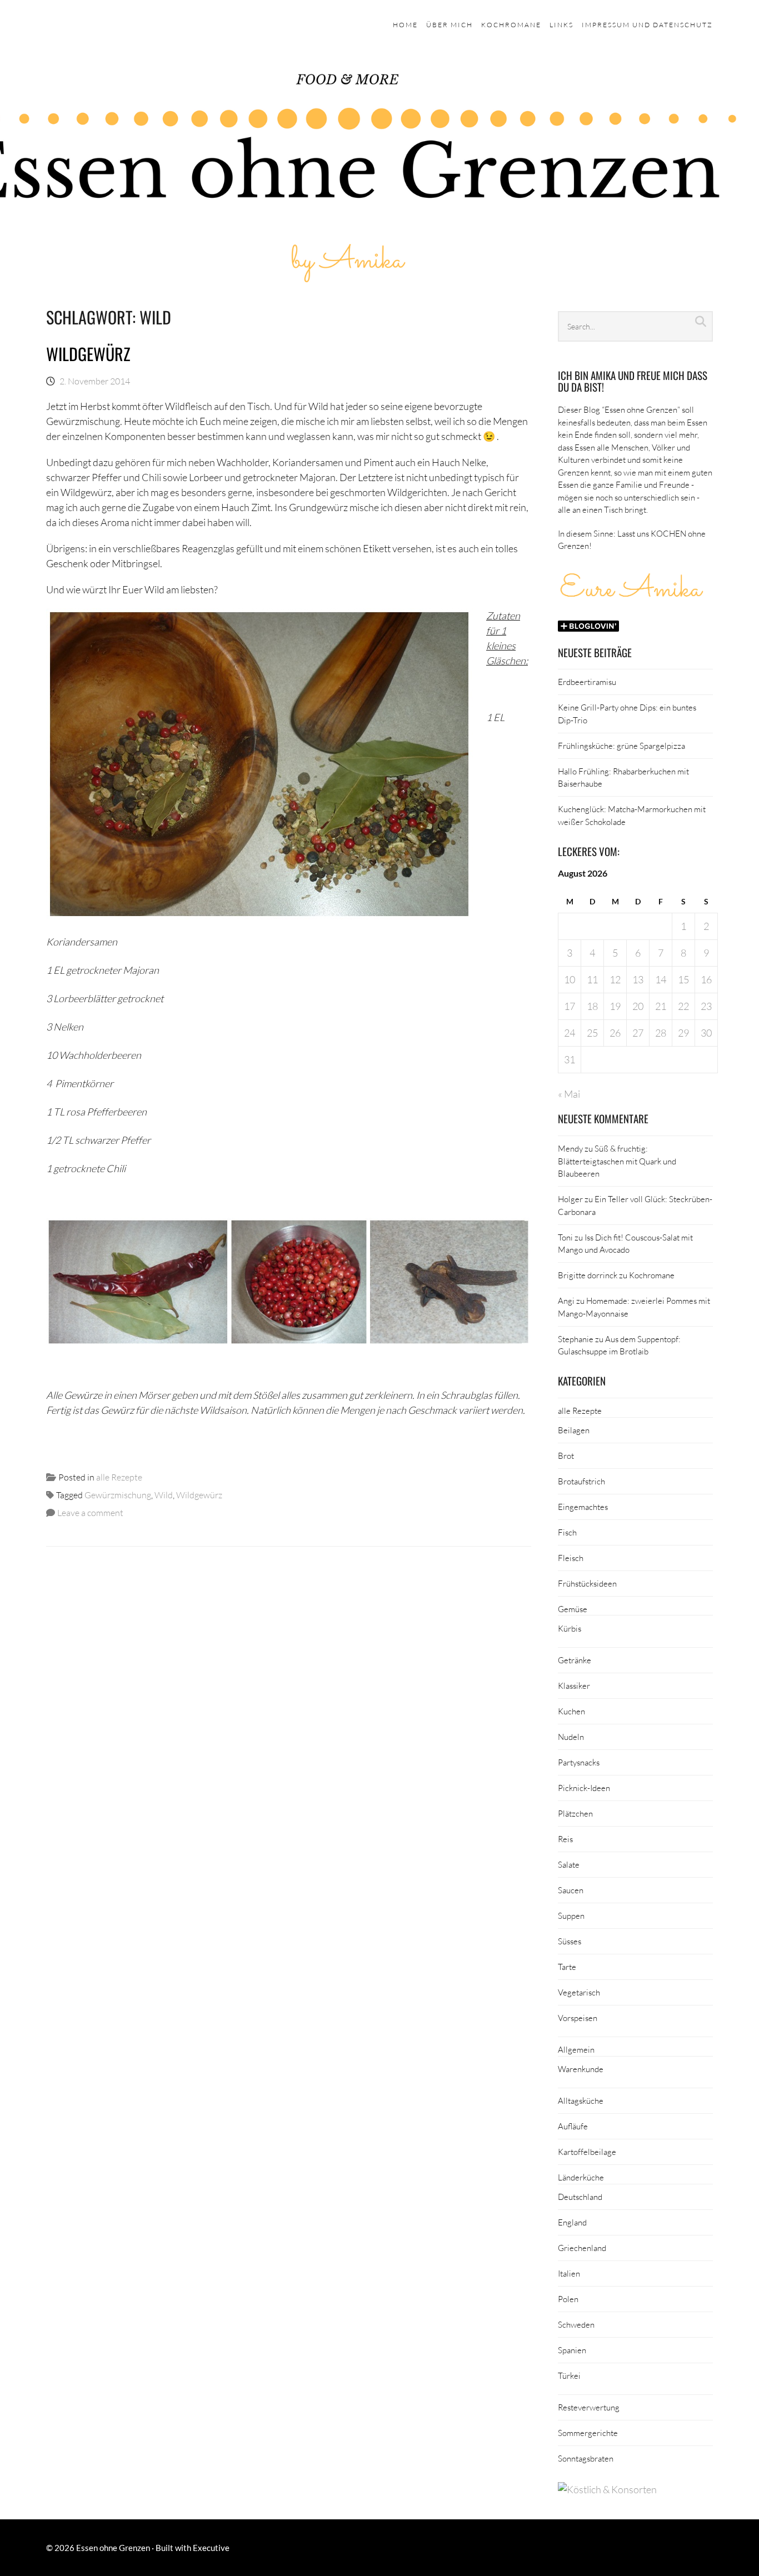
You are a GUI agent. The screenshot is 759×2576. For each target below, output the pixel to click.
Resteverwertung (589, 2407)
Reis (565, 1839)
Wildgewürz (88, 354)
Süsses (570, 1941)
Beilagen (574, 1430)
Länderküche (581, 2177)
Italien (569, 2273)
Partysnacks (579, 1762)
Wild (164, 1495)
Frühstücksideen (587, 1583)
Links (561, 25)
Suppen (571, 1915)
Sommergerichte (588, 2433)
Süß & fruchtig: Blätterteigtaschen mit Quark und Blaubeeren (617, 1161)
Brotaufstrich (581, 1481)
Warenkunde (581, 2069)
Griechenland (582, 2248)
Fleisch (571, 1558)
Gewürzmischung (118, 1495)
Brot (566, 1455)
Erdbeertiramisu (587, 682)
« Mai (569, 1094)
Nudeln (571, 1737)
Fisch (567, 1532)
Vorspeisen (578, 2018)
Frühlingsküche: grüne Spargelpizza (621, 746)
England (572, 2222)
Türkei (569, 2375)
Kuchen (571, 1711)
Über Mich (450, 25)
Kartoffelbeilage (587, 2152)
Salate (569, 1864)
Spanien (572, 2350)
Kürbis (570, 1628)
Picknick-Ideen (584, 1788)
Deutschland (580, 2197)
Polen (568, 2299)
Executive (211, 2548)
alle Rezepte (119, 1477)
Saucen (571, 1890)
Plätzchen (575, 1813)
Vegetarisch (579, 1992)
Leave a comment (90, 1512)
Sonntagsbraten (586, 2458)
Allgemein (576, 2049)
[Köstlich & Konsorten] (607, 2489)
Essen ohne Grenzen (113, 2548)
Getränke (575, 1660)
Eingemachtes (583, 1507)
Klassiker (574, 1685)
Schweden (576, 2324)
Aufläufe (573, 2126)
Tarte (567, 1967)
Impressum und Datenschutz (647, 25)
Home (405, 25)
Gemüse (573, 1609)
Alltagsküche (581, 2100)
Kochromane (511, 25)
